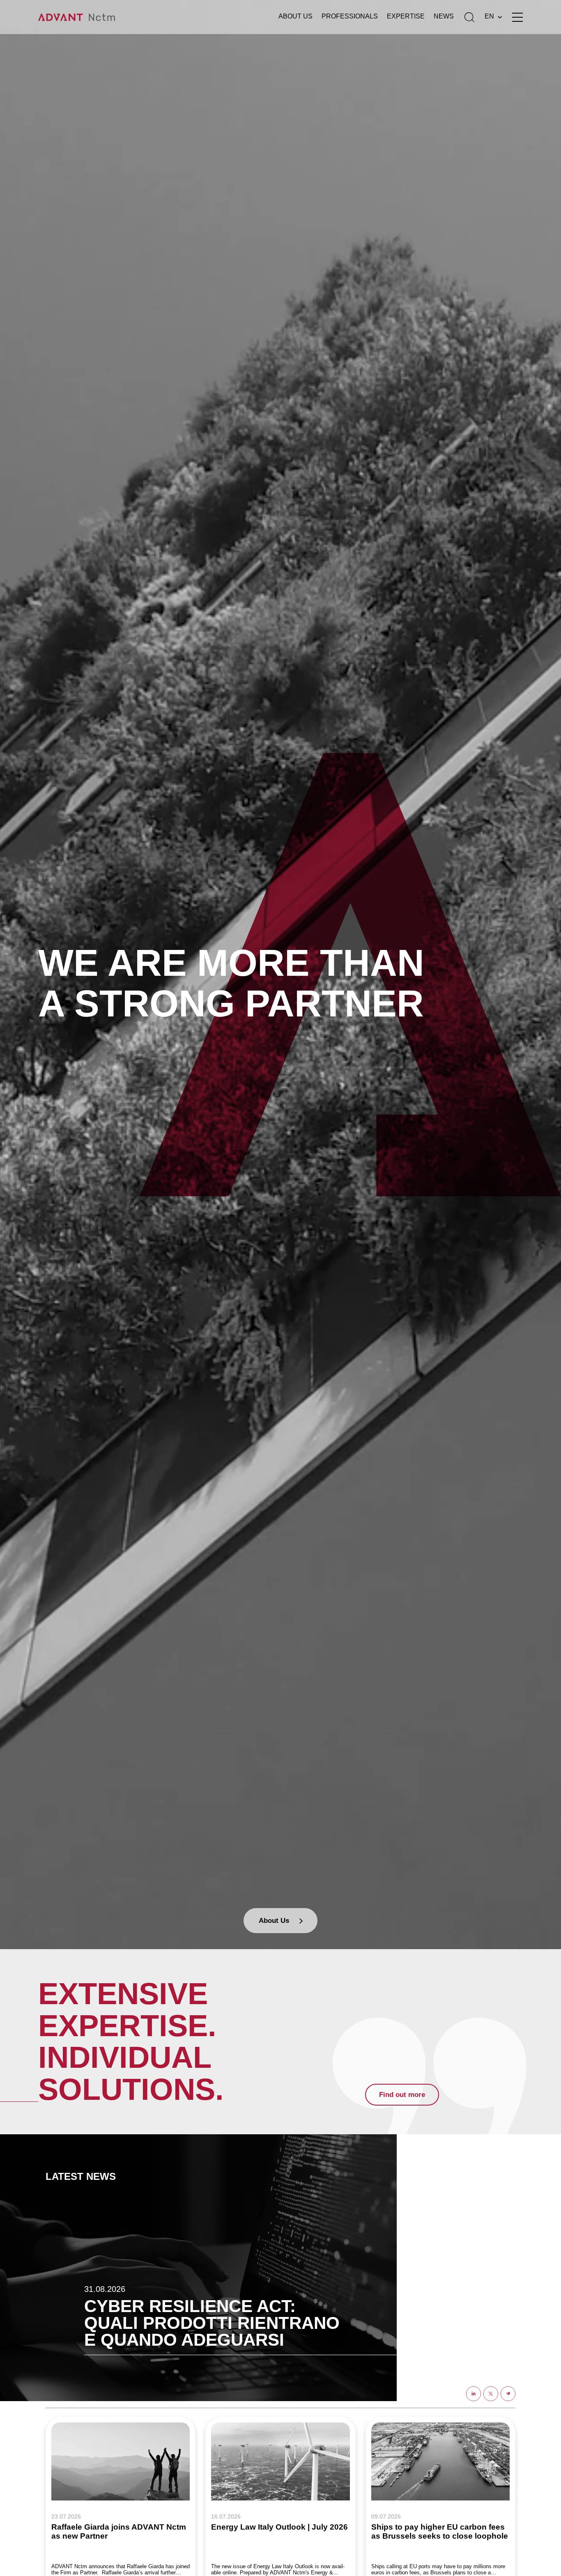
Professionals (350, 16)
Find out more (402, 2095)
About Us (295, 16)
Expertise (406, 16)
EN (489, 16)
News (444, 16)
